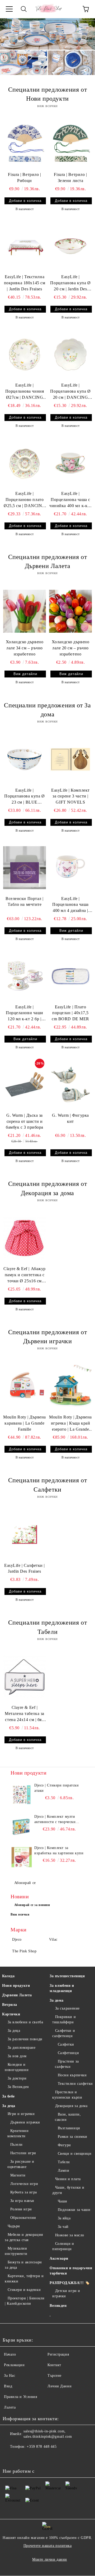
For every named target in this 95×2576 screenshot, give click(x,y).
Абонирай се (25, 1883)
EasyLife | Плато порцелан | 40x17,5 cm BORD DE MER (70, 1013)
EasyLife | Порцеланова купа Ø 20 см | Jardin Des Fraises (70, 283)
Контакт (54, 2365)
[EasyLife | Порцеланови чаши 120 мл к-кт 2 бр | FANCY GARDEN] (25, 976)
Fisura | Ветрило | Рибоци (24, 178)
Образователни (23, 2218)
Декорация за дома (71, 2106)
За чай (63, 2227)
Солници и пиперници (63, 2246)
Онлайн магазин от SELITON (47, 2574)
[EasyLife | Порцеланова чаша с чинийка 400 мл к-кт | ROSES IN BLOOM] (70, 463)
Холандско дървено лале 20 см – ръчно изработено (71, 648)
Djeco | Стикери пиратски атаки (56, 1788)
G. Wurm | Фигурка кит (70, 1118)
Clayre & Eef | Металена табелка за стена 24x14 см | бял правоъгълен (25, 1714)
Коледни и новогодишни (17, 2067)
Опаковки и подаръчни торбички (71, 2271)
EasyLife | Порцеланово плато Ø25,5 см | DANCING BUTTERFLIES (25, 500)
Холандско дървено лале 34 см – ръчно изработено (25, 648)
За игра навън (22, 2201)
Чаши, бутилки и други (68, 2190)
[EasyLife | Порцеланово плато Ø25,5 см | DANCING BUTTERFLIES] (25, 463)
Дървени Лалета (17, 1995)
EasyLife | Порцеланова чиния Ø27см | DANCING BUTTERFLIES (25, 392)
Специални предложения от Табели (47, 1627)
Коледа (8, 1976)
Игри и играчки (21, 2114)
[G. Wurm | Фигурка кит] (70, 1084)
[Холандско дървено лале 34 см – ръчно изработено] (25, 611)
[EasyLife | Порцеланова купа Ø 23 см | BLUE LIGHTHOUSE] (25, 759)
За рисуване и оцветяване (21, 2164)
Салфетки (66, 2044)
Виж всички (20, 1914)
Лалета (10, 2407)
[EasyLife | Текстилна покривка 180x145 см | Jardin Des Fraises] (25, 246)
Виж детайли (25, 674)
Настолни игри (23, 2153)
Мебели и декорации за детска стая (24, 2237)
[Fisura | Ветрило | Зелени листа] (70, 144)
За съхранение (67, 2008)
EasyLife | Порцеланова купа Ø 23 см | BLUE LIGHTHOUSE (24, 797)
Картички (11, 2014)
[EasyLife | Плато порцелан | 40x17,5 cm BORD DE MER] (70, 976)
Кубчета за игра (24, 2192)
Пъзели (16, 2145)
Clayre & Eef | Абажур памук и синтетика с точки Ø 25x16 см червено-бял (25, 1275)
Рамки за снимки (73, 2137)
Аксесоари (59, 2258)
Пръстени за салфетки (67, 2064)
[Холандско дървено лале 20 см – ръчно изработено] (70, 611)
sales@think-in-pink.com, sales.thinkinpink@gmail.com (48, 2434)
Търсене (54, 2376)
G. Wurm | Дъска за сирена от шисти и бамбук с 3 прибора (25, 1121)
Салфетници (68, 2053)
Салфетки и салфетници (64, 2033)
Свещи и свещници (75, 2154)
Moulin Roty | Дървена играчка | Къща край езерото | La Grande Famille (70, 1424)
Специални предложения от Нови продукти (47, 94)
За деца (14, 2031)
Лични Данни (60, 2386)
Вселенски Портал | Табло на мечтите (25, 902)
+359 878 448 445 (42, 2447)
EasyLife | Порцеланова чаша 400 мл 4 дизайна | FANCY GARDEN (70, 905)
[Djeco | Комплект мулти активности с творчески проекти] (22, 1826)
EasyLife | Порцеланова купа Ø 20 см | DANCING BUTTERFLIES (70, 392)
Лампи (63, 2171)
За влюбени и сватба (25, 2022)
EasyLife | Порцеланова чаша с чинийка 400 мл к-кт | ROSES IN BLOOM (70, 500)
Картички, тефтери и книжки (24, 2279)
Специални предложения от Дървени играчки (47, 1337)
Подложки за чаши (74, 2210)
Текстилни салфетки (75, 2084)
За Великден (18, 2087)
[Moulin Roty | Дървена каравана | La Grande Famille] (25, 1386)
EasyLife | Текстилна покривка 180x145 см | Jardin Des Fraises (25, 283)
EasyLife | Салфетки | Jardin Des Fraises (25, 1568)
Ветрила (10, 2005)
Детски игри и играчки (66, 2293)
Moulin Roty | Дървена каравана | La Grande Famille (25, 1423)
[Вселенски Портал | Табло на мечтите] (25, 868)
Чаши (63, 2201)
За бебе (8, 2096)
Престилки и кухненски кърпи (67, 2095)
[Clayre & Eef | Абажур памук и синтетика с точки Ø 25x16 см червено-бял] (25, 1238)
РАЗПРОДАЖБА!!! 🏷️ (70, 2283)
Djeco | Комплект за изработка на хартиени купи (59, 1850)
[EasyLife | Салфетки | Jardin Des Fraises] (25, 1535)
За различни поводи (25, 2039)
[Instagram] (21, 2457)
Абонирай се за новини (32, 1905)
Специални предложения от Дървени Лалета (47, 561)
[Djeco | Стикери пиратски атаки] (22, 1795)
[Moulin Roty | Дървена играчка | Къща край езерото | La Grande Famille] (70, 1386)
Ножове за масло (70, 2235)
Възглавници (69, 2128)
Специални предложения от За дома (47, 710)
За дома (57, 2000)
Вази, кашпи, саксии (68, 2117)
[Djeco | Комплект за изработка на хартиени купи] (22, 1857)
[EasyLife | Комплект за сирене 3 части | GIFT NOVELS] (70, 759)
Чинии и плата (68, 2179)
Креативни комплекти (18, 2133)
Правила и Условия (21, 2397)
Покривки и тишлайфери (64, 2019)
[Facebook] (9, 2457)
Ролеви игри (21, 2209)
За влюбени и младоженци (62, 1988)
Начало (10, 2354)
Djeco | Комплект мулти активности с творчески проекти (55, 1820)
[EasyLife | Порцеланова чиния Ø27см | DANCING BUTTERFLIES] (25, 354)
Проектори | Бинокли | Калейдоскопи (25, 2301)
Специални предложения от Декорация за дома (47, 1188)
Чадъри (14, 2226)
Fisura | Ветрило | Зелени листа (70, 178)
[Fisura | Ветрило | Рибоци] (25, 144)
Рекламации (14, 2365)
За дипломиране (22, 2048)
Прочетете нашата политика (48, 2546)
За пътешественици (67, 1976)
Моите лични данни (50, 2559)
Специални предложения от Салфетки (47, 1485)
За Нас (9, 2376)
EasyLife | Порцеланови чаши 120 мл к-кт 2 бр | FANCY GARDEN (25, 1014)
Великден (58, 2306)
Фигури (64, 2145)
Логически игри (24, 2184)
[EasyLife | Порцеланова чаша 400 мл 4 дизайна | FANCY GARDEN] (70, 868)
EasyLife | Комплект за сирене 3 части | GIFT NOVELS (70, 796)
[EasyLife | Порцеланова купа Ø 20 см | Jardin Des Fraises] (70, 246)
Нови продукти (16, 1986)
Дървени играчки (25, 2122)
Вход (8, 2386)
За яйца (64, 2218)
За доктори (17, 2078)
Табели (64, 2162)
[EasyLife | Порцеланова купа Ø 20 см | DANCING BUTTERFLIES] (70, 354)
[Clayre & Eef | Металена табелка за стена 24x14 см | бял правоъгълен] (25, 1677)
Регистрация (58, 2354)
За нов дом (17, 2056)
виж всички (47, 106)
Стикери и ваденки (24, 2290)
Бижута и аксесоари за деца (23, 2265)
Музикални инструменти (16, 2251)
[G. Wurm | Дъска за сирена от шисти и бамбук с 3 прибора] (25, 1084)
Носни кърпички (72, 2075)
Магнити (18, 2175)
